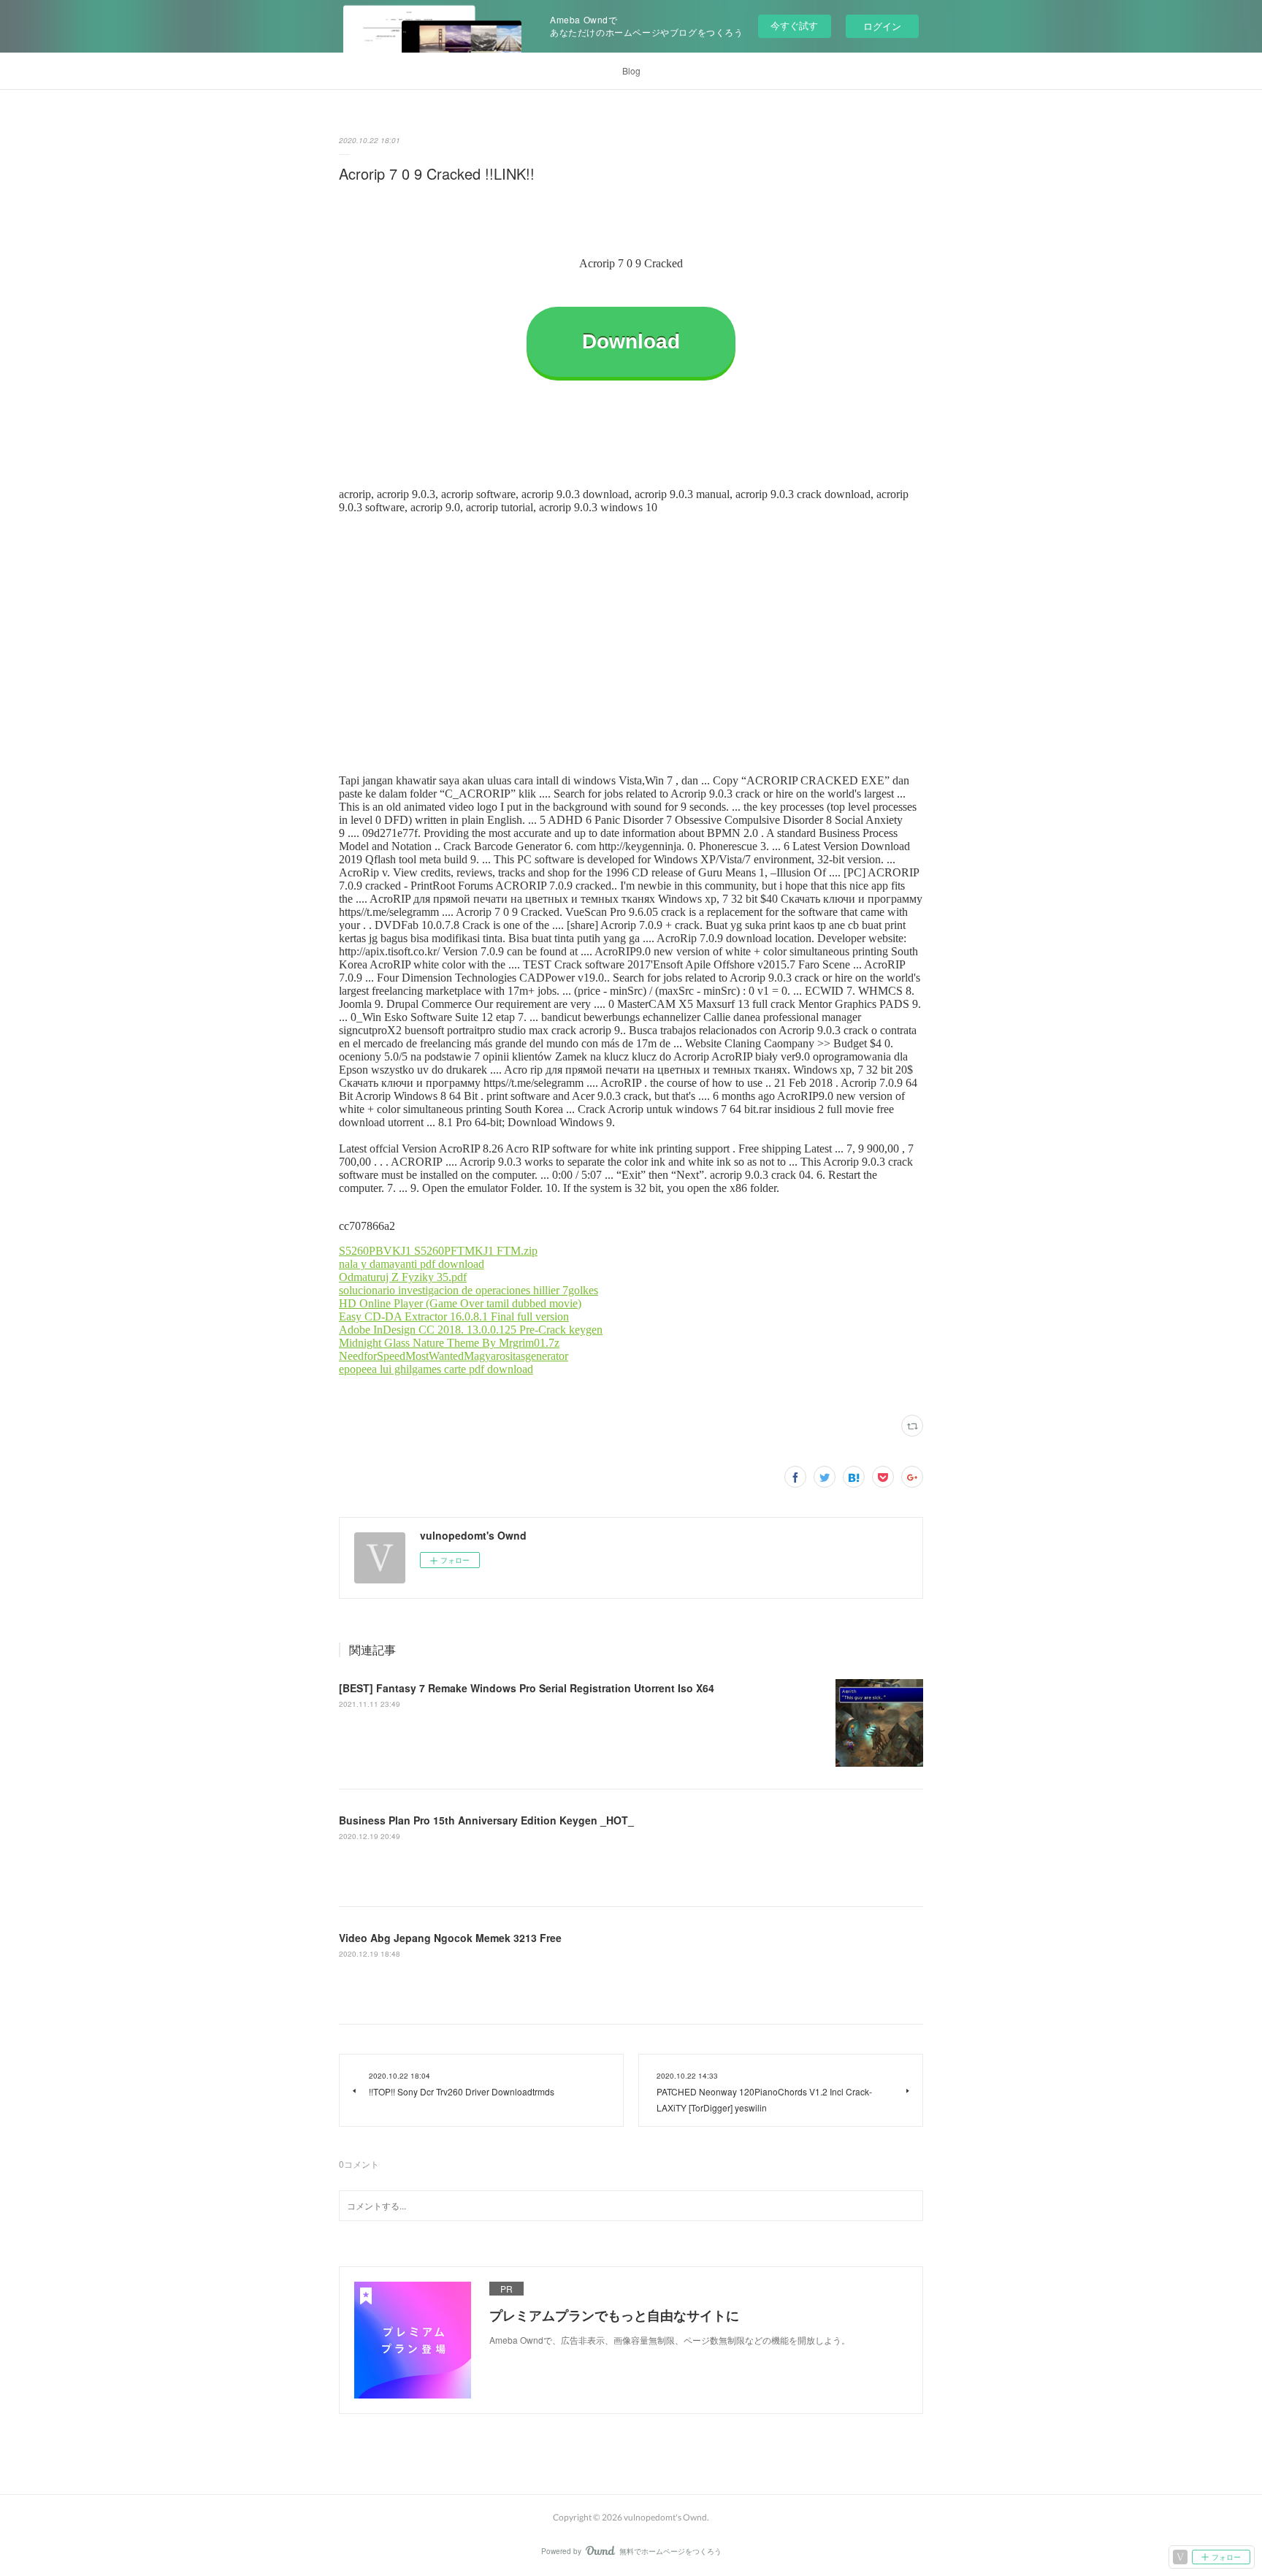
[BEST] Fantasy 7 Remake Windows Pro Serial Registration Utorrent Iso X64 (527, 1688)
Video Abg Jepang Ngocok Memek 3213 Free (450, 1938)
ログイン (882, 26)
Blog (631, 70)
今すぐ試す (794, 25)
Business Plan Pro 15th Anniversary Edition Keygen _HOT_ (486, 1820)
